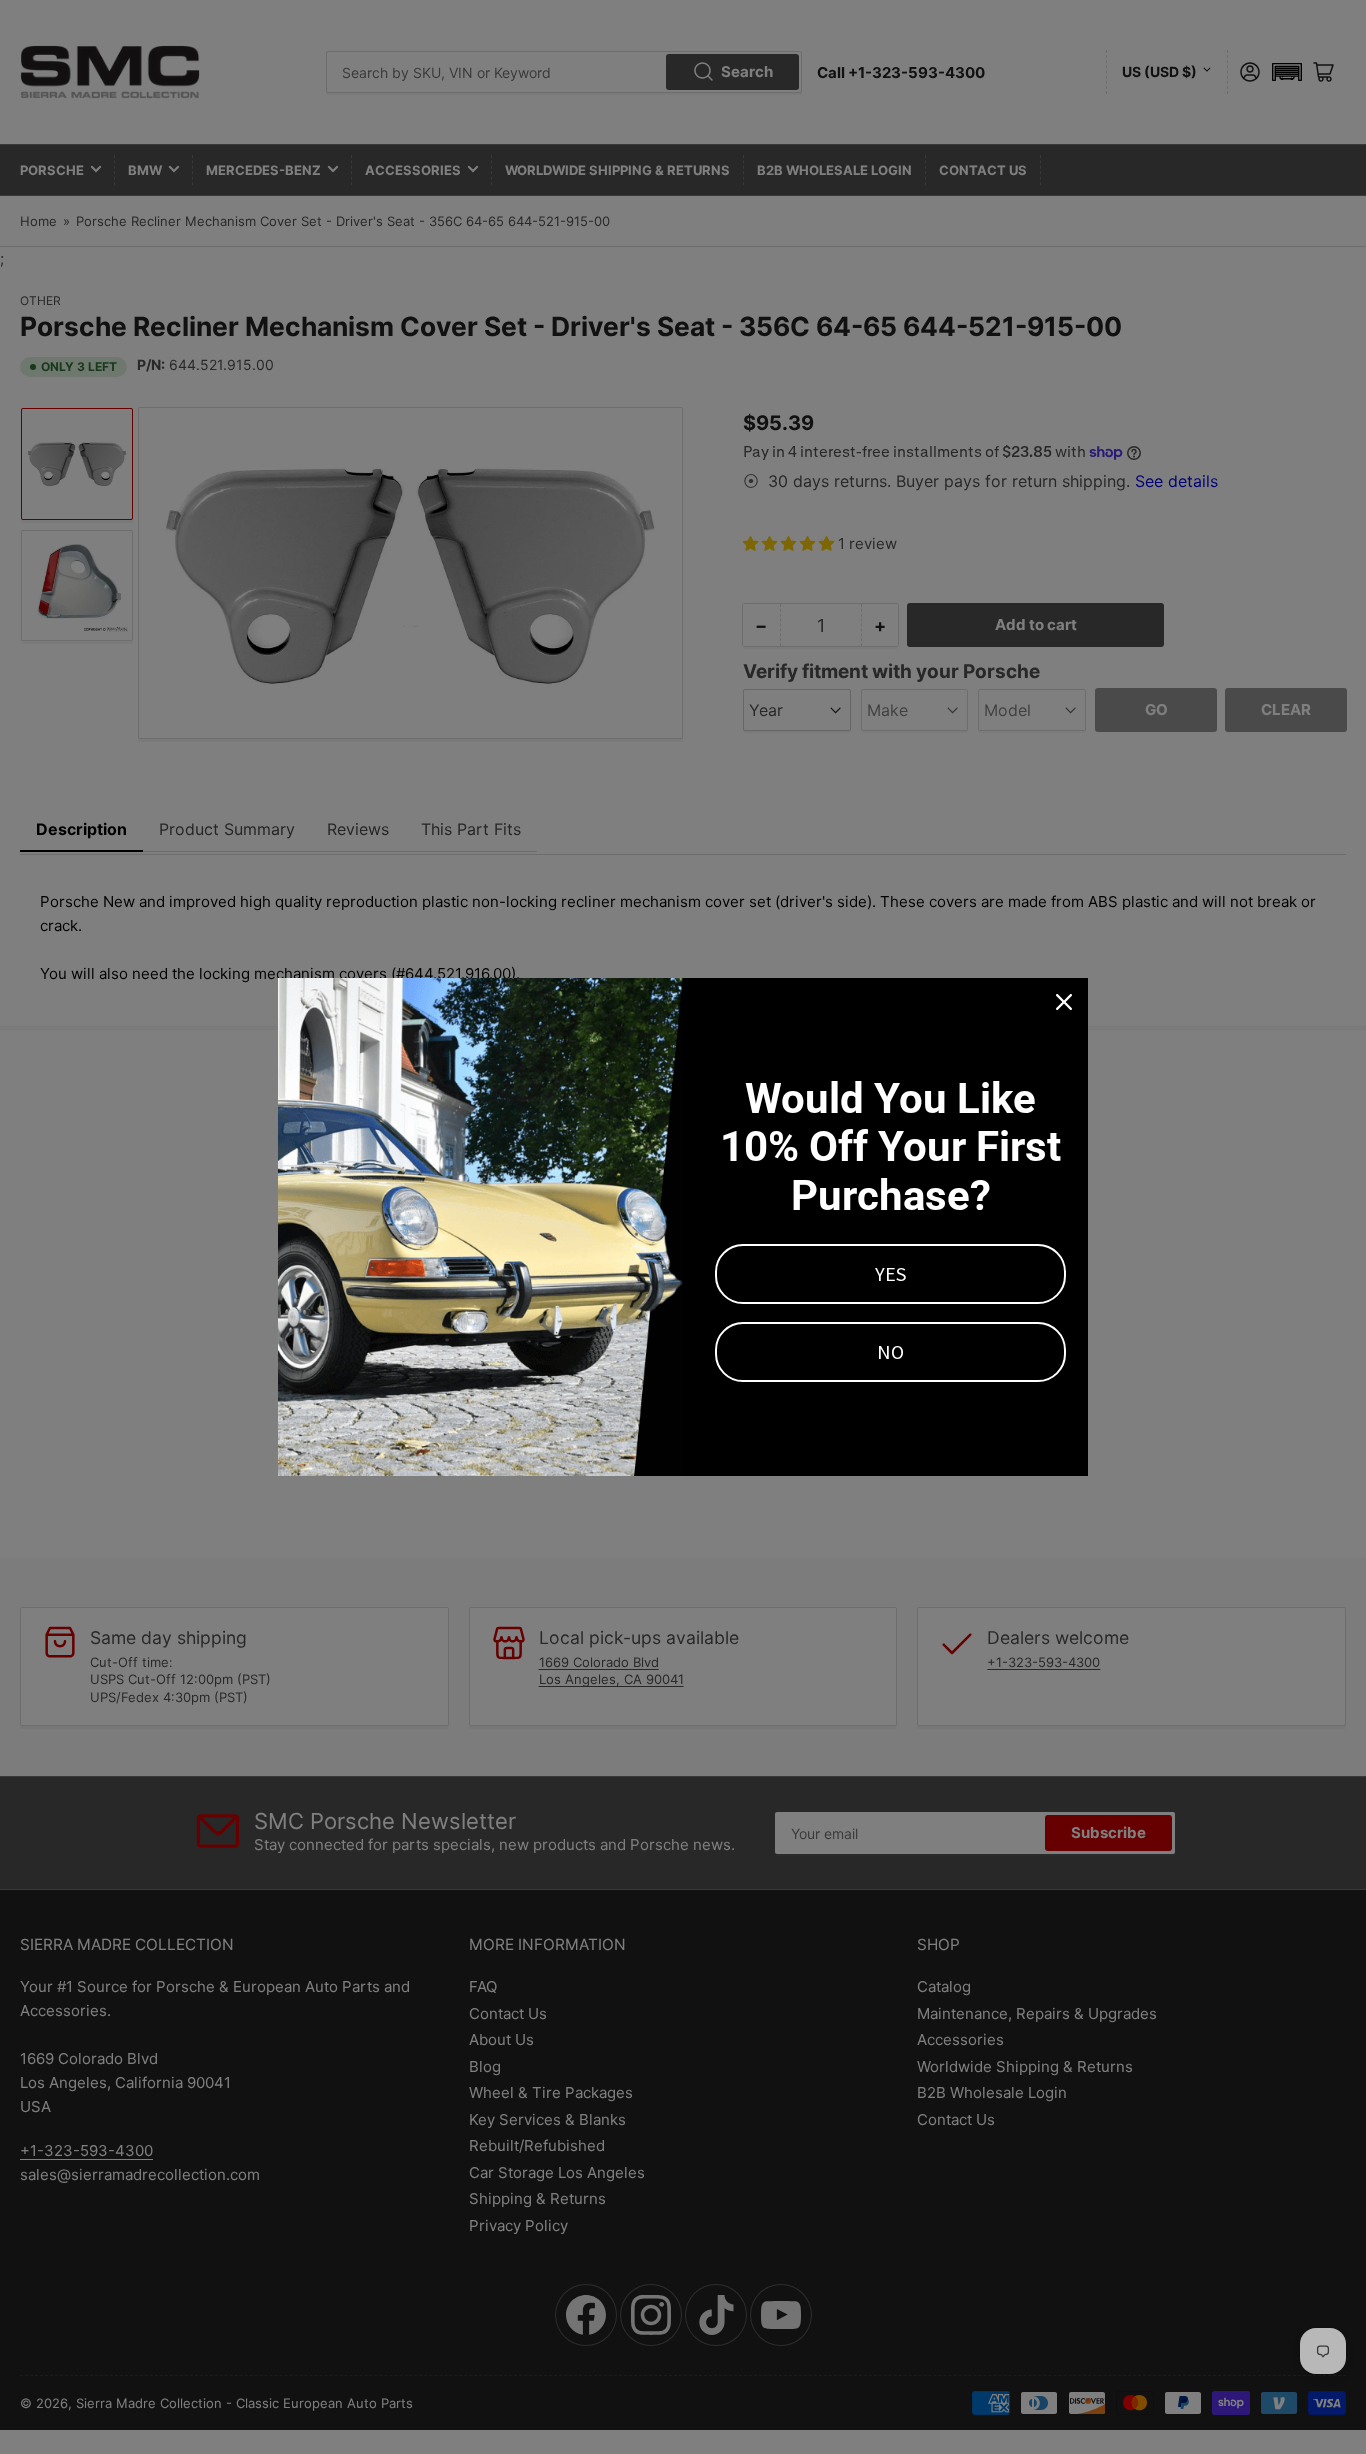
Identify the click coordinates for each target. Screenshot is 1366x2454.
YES (890, 1273)
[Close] (1064, 1002)
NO (890, 1351)
